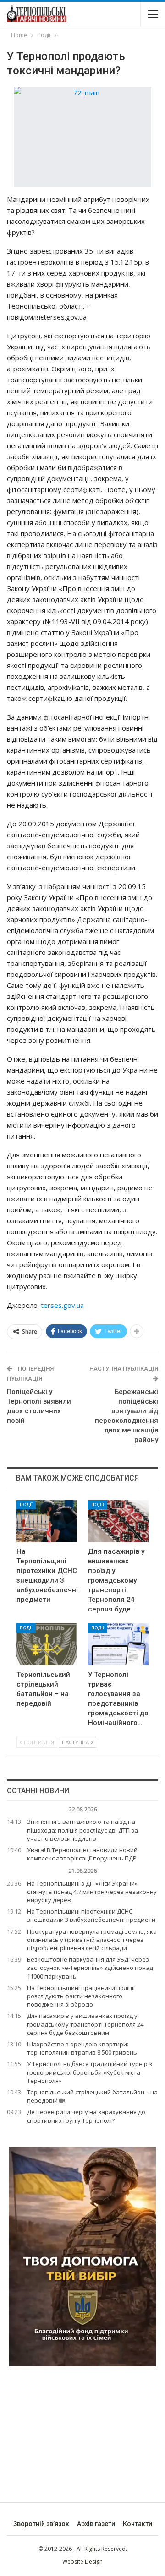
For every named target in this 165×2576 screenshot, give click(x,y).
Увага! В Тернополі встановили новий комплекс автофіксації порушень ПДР (82, 1854)
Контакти (137, 2524)
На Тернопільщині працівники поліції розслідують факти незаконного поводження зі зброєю (81, 1996)
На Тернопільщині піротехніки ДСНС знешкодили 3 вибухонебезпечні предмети (91, 1915)
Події (26, 1505)
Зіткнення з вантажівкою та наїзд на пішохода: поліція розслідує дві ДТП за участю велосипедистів (82, 1830)
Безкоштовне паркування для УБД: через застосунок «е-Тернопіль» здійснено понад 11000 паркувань (90, 1968)
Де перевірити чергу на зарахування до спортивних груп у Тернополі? (86, 2116)
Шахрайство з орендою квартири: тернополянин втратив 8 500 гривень (82, 2048)
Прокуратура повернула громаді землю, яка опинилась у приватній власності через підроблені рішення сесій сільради (92, 1940)
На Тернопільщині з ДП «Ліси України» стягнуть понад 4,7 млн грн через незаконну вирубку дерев (92, 1892)
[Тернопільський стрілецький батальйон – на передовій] (47, 1644)
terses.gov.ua (62, 1305)
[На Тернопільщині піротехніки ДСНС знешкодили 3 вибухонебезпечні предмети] (47, 1521)
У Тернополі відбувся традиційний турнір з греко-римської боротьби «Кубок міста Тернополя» (90, 2072)
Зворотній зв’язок (41, 2524)
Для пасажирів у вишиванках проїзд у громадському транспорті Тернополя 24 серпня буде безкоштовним (85, 2024)
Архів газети (96, 2524)
